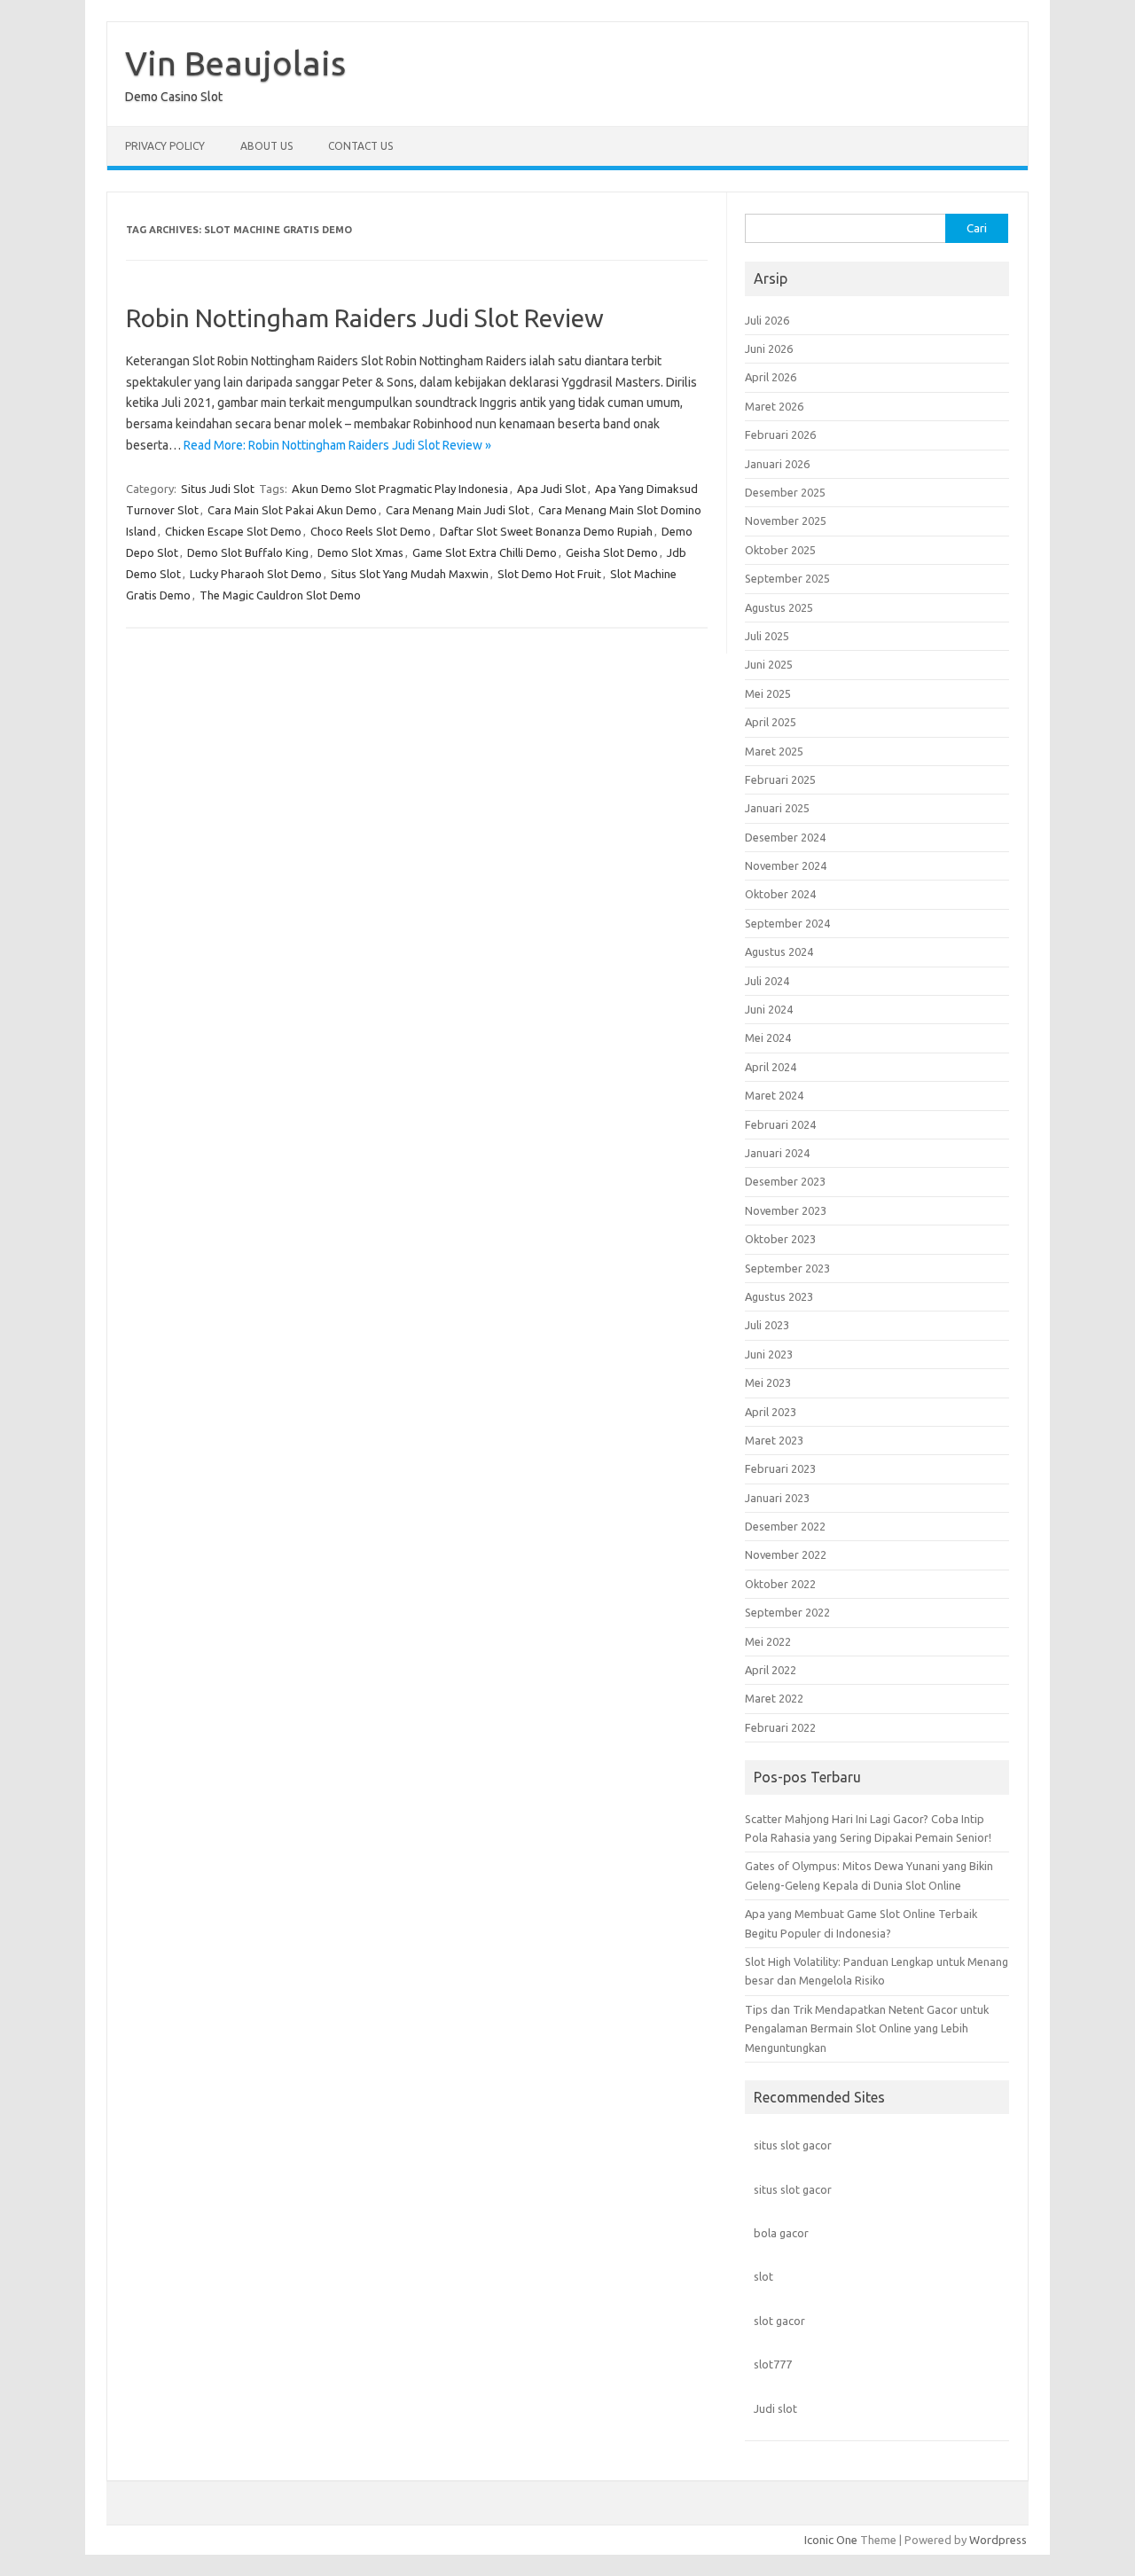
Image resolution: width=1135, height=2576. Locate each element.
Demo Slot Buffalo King (248, 552)
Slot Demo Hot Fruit (549, 574)
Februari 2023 (780, 1468)
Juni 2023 (769, 1354)
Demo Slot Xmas (360, 552)
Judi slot (775, 2408)
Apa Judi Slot (552, 489)
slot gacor (779, 2321)
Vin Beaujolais (235, 63)
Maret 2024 (774, 1095)
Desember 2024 (785, 837)
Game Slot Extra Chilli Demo (485, 552)
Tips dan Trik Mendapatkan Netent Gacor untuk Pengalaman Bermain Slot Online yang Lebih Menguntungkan (867, 2028)
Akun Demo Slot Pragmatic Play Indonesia (400, 489)
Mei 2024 (768, 1037)
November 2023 (786, 1210)
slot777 (773, 2364)
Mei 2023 (768, 1382)
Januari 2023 (777, 1498)
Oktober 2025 (780, 550)
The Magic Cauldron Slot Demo (280, 595)
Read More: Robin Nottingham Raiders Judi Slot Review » (337, 445)
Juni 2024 (769, 1009)
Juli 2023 (767, 1325)
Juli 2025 (767, 636)
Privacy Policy (165, 146)
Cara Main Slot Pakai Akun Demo (292, 510)
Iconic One (831, 2540)
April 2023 (771, 1412)
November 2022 (786, 1554)
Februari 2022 (780, 1727)
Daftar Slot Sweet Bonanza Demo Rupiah (546, 531)
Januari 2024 (777, 1153)
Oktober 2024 (780, 894)
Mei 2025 (768, 693)
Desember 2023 (785, 1181)
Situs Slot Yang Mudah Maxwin (410, 574)
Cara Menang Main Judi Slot (458, 510)
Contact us (360, 146)
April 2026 (771, 377)
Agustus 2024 (779, 951)
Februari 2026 (780, 435)
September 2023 (787, 1268)
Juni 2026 (769, 348)
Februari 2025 (780, 779)
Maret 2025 (774, 751)
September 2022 (787, 1612)
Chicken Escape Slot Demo (233, 531)
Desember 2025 (785, 492)
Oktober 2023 (780, 1239)
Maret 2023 (774, 1440)
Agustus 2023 (779, 1296)
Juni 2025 (769, 664)
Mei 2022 (768, 1641)
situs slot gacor (793, 2145)
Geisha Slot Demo (612, 552)
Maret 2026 (774, 406)
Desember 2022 (785, 1526)
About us (266, 146)
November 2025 (786, 521)
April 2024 (771, 1067)
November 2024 (786, 865)
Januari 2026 (777, 464)
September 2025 (787, 578)
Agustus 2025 (779, 607)
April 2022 (771, 1670)
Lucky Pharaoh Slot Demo (256, 574)
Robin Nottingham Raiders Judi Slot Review (365, 318)
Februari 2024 (780, 1124)
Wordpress (998, 2540)
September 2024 (787, 923)
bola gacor (781, 2233)
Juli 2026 (767, 320)
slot (763, 2276)
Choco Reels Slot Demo (371, 531)
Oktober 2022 (780, 1584)
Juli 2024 (767, 981)
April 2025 (771, 722)
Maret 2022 (774, 1698)
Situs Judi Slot (218, 489)
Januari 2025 (777, 808)
